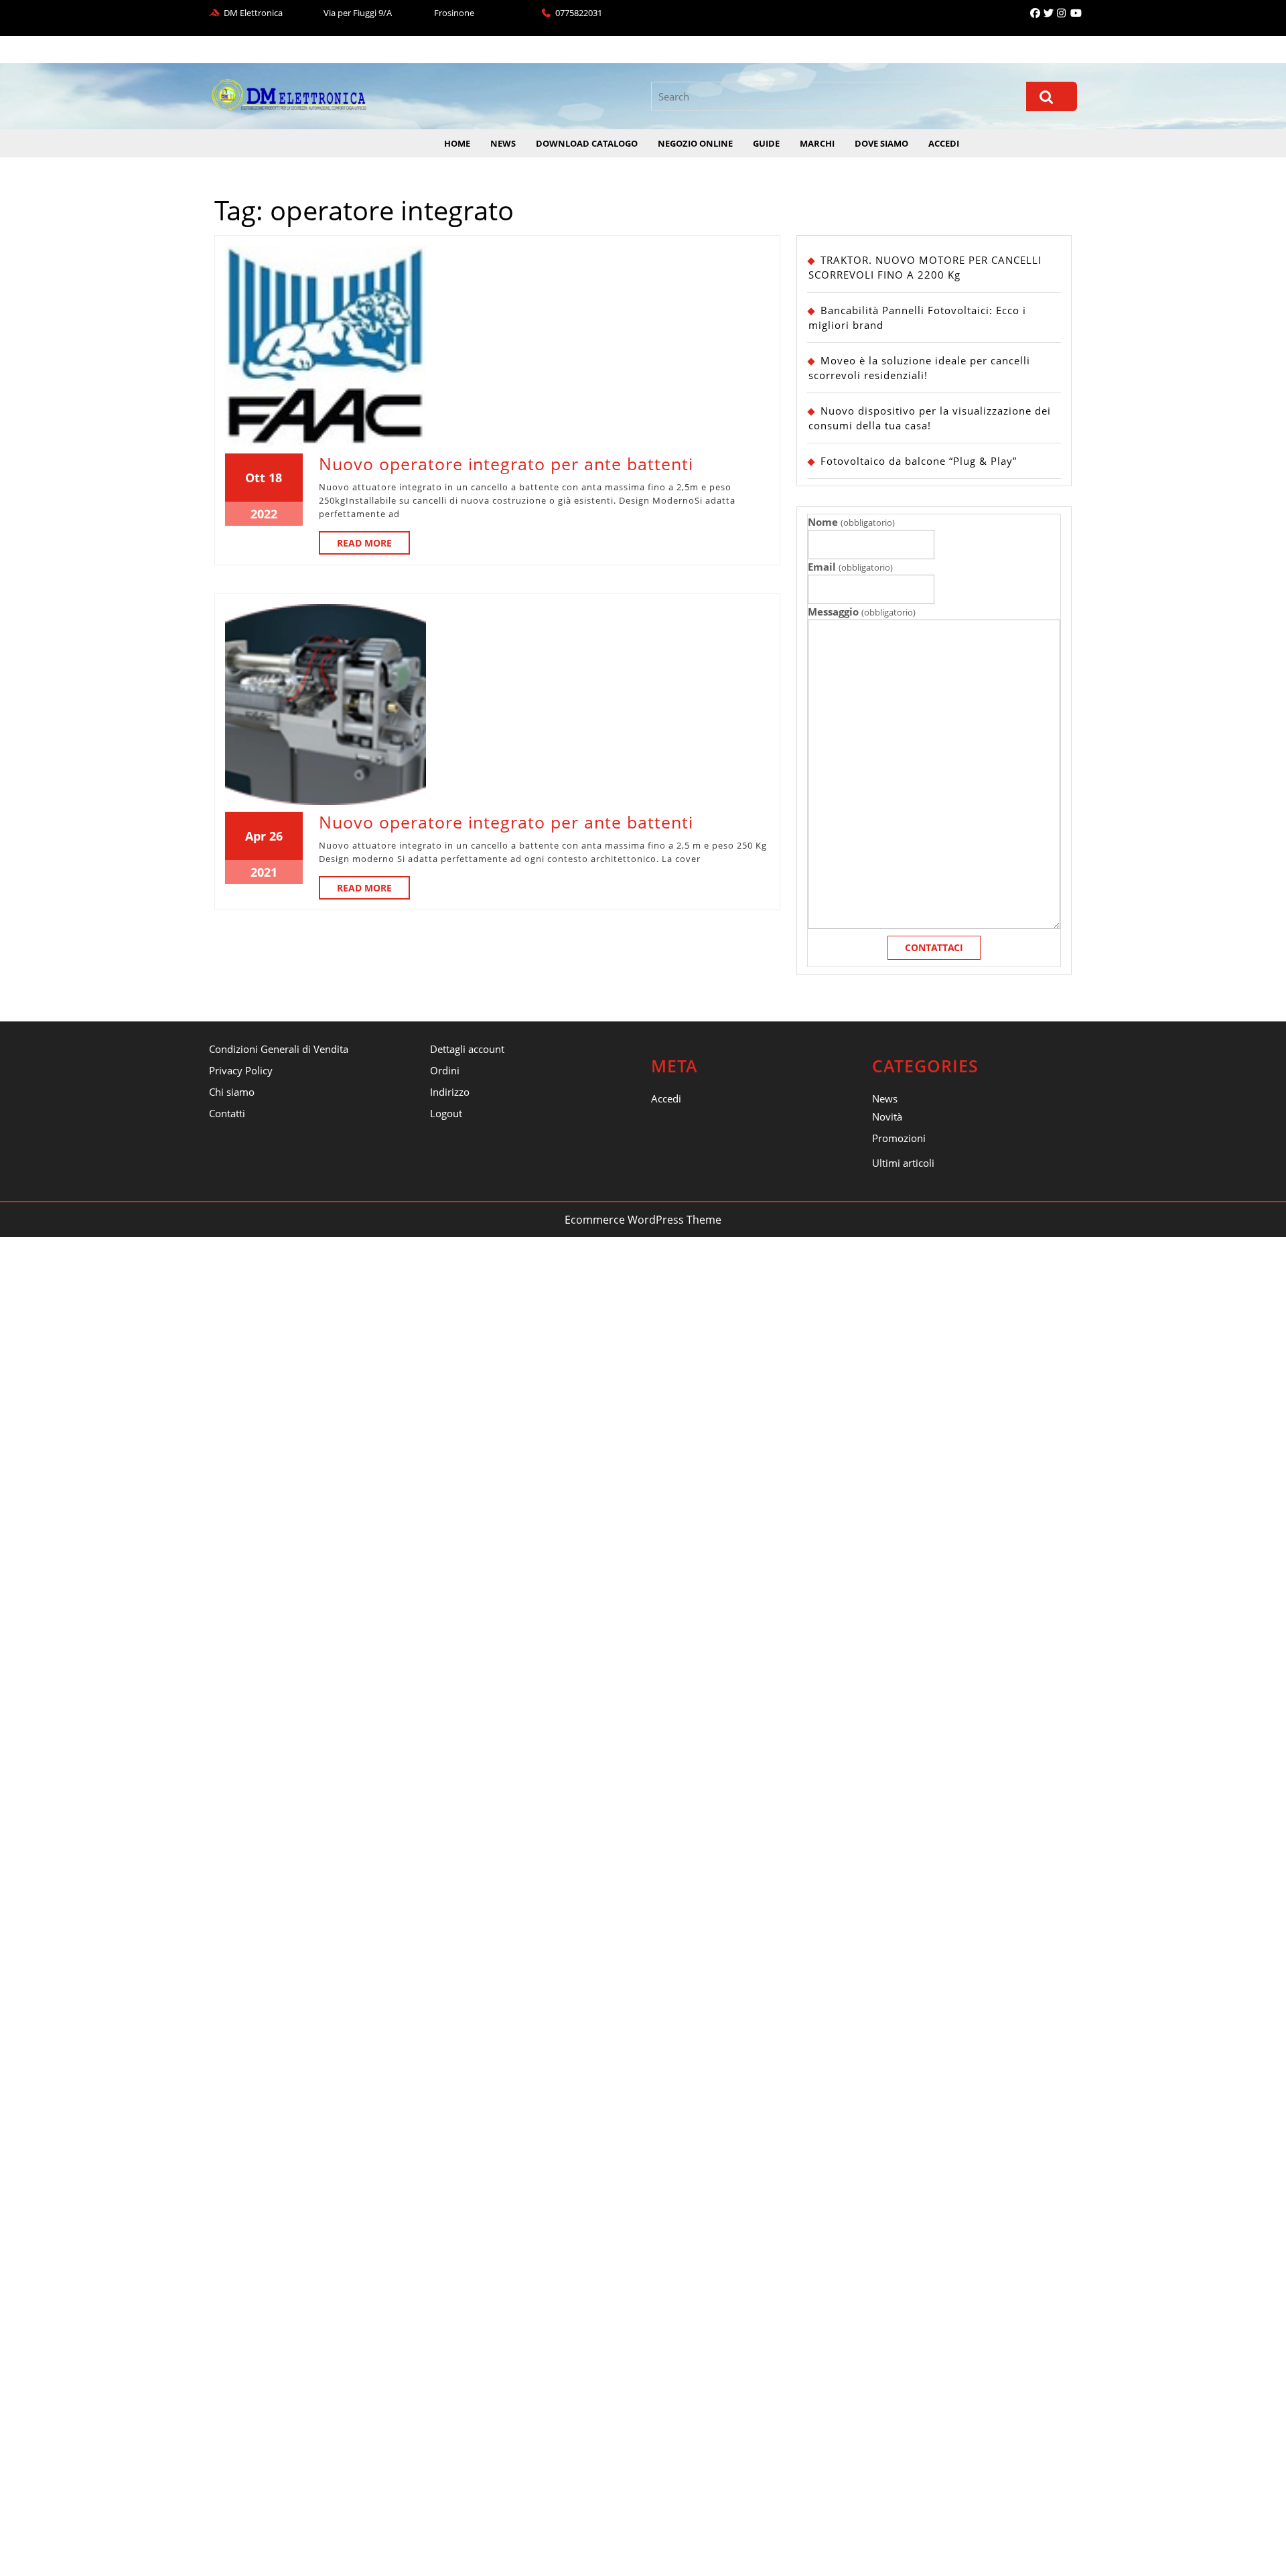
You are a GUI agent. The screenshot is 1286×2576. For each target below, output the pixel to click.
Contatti (227, 1113)
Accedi (944, 143)
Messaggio (861, 612)
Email (850, 567)
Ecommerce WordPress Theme (643, 1220)
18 (275, 478)
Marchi (817, 143)
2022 (264, 514)
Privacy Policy (241, 1070)
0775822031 (579, 13)
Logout (446, 1113)
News (503, 143)
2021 (264, 872)
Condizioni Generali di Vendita (279, 1049)
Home (457, 143)
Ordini (445, 1070)
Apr (256, 836)
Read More (373, 545)
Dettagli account (467, 1049)
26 (276, 836)
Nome (851, 522)
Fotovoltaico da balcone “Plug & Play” (919, 461)
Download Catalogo (587, 143)
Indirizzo (450, 1092)
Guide (766, 143)
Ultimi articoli (903, 1163)
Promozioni (899, 1138)
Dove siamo (881, 143)
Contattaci (934, 947)
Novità (887, 1117)
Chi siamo (232, 1092)
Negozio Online (695, 143)
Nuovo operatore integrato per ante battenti (506, 463)
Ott (255, 478)
